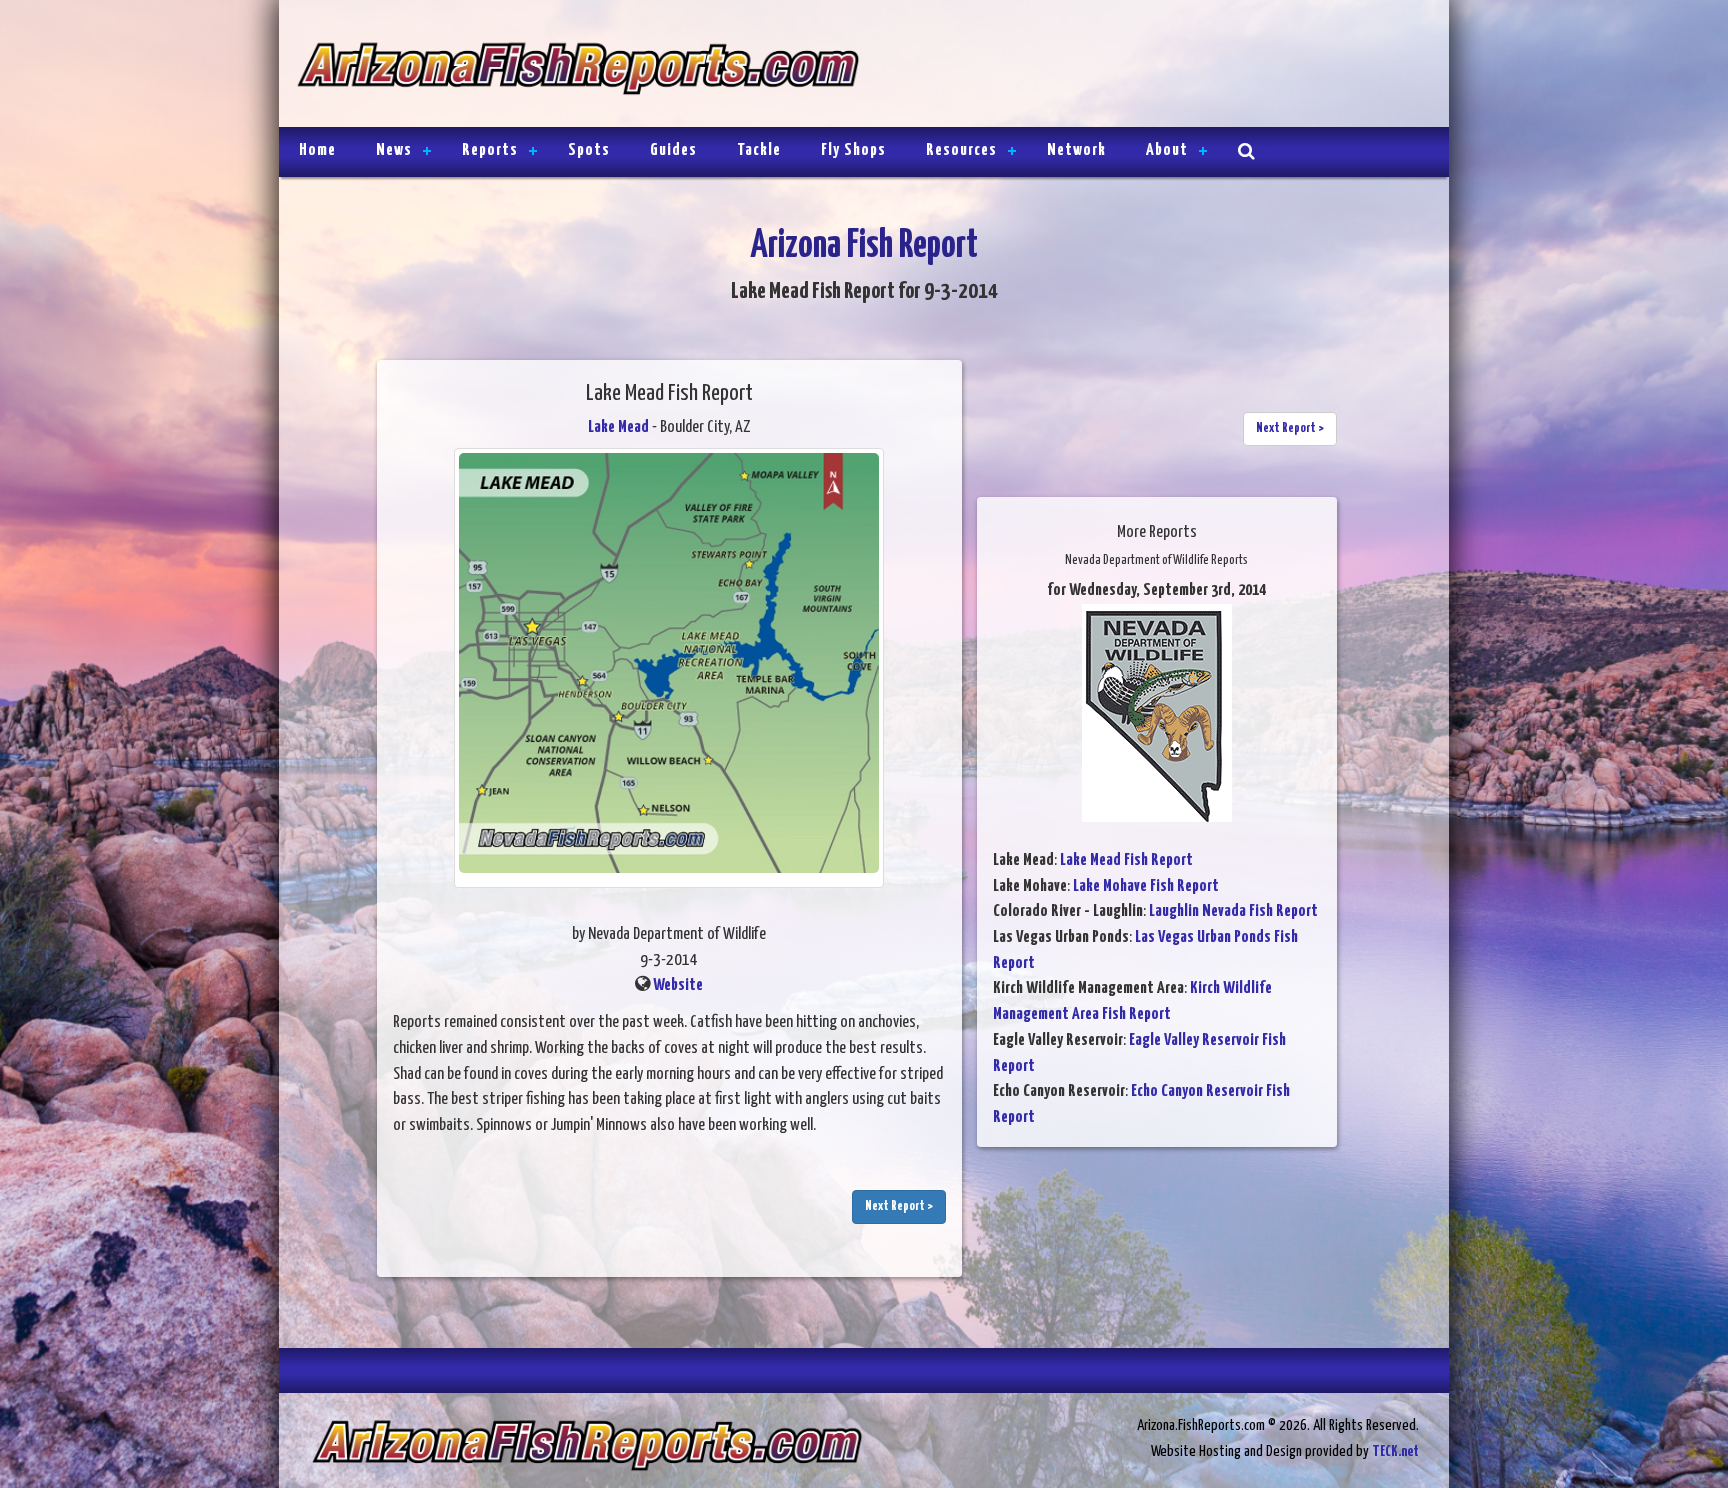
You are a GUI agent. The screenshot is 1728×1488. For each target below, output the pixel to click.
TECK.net (1395, 1451)
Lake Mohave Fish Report (1146, 886)
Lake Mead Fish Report (1126, 860)
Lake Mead (618, 427)
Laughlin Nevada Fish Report (1233, 911)
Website (678, 985)
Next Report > (899, 1206)
